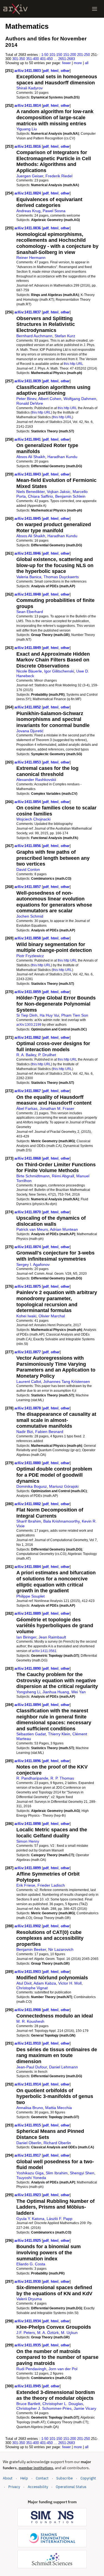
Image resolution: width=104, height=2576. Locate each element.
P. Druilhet (47, 1055)
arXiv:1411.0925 (28, 2241)
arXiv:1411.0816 (28, 146)
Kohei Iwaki (26, 1316)
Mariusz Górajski (64, 1486)
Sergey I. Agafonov (33, 1264)
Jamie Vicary (85, 2408)
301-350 (19, 59)
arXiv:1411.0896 (28, 1761)
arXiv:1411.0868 (28, 1158)
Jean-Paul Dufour (32, 2067)
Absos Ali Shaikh (31, 457)
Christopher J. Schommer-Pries (44, 2408)
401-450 (46, 59)
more (78, 63)
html (55, 71)
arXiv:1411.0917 (28, 2155)
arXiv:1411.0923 (28, 2195)
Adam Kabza (45, 1983)
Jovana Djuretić (30, 731)
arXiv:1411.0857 (28, 887)
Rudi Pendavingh (31, 2369)
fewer (66, 63)
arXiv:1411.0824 (28, 193)
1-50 (45, 55)
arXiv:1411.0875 (28, 1286)
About (8, 2478)
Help (24, 2478)
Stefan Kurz (65, 336)
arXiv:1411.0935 (28, 2345)
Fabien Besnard (49, 1432)
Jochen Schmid (30, 916)
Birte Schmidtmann (33, 1176)
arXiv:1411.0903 (28, 1972)
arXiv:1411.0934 (28, 2321)
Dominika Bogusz (32, 1486)
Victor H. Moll (70, 1983)
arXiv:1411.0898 (28, 1824)
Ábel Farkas (27, 1108)
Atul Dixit (24, 1983)
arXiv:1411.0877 (28, 1352)
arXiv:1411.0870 (28, 1212)
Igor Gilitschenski (59, 671)
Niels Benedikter (31, 492)
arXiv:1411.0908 (28, 2010)
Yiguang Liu (27, 129)
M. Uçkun (69, 2333)
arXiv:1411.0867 (28, 1091)
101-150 (56, 55)
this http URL (73, 364)
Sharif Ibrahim (29, 1521)
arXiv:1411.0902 (28, 1926)
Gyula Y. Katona (30, 2219)
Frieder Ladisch (51, 1885)
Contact (42, 2478)
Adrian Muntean (64, 1229)
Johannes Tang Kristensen (67, 1382)
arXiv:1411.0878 (28, 1408)
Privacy (14, 2487)
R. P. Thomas (62, 1778)
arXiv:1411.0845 (28, 519)
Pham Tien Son (75, 1015)
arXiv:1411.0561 (44, 1651)
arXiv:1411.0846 (28, 553)
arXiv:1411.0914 (28, 2084)
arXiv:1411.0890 (28, 1669)
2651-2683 (67, 59)
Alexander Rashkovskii (36, 780)
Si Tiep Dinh (27, 1015)
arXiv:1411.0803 (28, 71)
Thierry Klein (59, 1734)
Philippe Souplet (31, 1596)
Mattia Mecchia (59, 2108)
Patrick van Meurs (32, 1229)
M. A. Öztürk (48, 2333)
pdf (46, 71)
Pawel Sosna (54, 211)
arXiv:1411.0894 (28, 1705)
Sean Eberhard (30, 612)
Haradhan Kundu (62, 457)
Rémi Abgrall (63, 1176)
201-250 (83, 55)
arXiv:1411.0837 (28, 312)
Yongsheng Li (28, 1692)
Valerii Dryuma (29, 2299)
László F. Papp (59, 2219)
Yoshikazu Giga (30, 2173)
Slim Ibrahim (57, 2173)
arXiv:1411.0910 (28, 2043)
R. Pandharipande (32, 1778)
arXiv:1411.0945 (28, 2386)
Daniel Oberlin (29, 2143)
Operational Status (71, 2487)
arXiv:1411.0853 (28, 762)
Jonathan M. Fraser (57, 1108)
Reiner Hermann (31, 258)
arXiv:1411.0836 (28, 228)
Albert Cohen (50, 399)
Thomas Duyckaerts (61, 577)
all (87, 63)
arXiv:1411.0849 (28, 648)
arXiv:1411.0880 (28, 1463)
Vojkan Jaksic (59, 492)
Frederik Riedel (59, 176)
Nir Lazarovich (61, 1949)
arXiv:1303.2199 (29, 1025)
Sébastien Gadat (31, 1734)
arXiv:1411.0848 (28, 594)
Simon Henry (28, 1841)
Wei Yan (78, 1692)
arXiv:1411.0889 (28, 1613)
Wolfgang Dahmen (80, 399)
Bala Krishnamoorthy (61, 1521)
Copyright (88, 2478)
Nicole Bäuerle (29, 671)
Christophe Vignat (32, 1988)
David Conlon (28, 869)
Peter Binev (26, 399)
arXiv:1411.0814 (28, 106)
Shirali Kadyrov (30, 88)
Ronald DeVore (30, 403)
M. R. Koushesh (30, 2021)
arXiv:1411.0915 (28, 2125)
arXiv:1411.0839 (28, 381)
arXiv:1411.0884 (28, 1567)
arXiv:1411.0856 (28, 846)
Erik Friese (26, 1885)
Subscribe (64, 2478)
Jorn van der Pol (63, 2369)
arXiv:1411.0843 (28, 474)
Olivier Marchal (52, 1316)
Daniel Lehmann (64, 2067)
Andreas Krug (28, 211)
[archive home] (15, 9)
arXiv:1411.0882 (28, 1504)
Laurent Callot (29, 1382)
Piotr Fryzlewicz (30, 956)
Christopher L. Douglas (63, 2404)
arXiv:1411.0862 (28, 1038)
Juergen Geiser (30, 176)
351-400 (32, 59)
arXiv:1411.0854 (28, 802)
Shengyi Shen (82, 2173)
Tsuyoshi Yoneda (31, 2178)
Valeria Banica (29, 577)
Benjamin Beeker (31, 1949)
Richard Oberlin (57, 2143)
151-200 (70, 55)
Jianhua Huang (56, 1692)
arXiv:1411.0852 (28, 707)
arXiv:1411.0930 (28, 2282)
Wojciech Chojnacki (33, 819)
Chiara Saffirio (40, 496)
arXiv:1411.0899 (28, 1868)
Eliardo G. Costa (31, 2264)
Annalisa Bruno (30, 2108)
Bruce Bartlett (28, 2404)
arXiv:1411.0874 (28, 1247)
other (65, 71)
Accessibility (38, 2487)
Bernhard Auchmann (34, 336)
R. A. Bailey (26, 1055)
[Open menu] (95, 9)
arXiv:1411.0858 (28, 938)
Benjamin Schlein (70, 496)
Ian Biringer (26, 1637)
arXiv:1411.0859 (28, 992)
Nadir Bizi (25, 1432)
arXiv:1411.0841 (28, 439)
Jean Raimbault (52, 1637)
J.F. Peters (26, 2333)
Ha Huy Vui (49, 1015)
